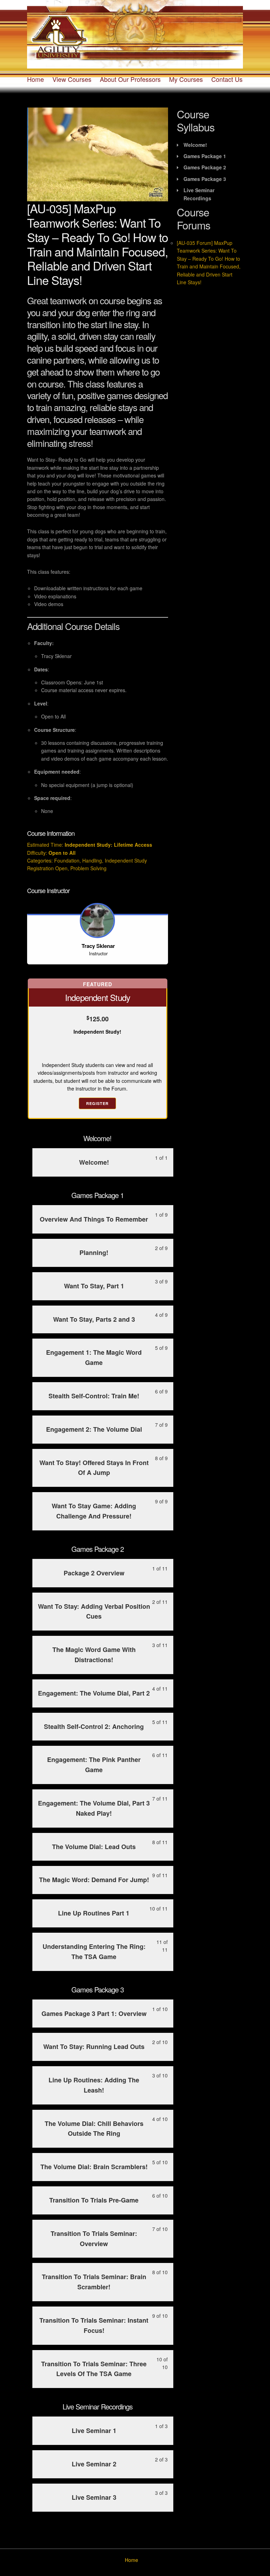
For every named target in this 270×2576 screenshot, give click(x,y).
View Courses (72, 79)
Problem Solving (88, 868)
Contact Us (227, 79)
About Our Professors (130, 79)
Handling (92, 860)
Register (97, 1103)
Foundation (67, 860)
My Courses (186, 79)
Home (36, 79)
